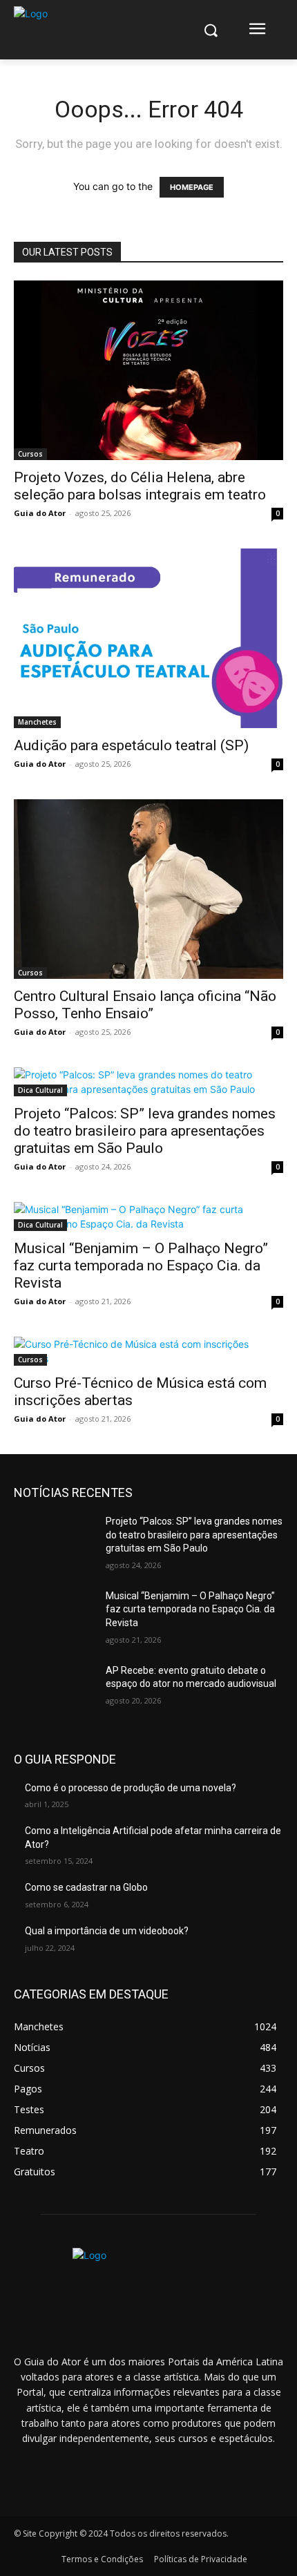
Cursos (30, 454)
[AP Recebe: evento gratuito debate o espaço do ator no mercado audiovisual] (54, 1692)
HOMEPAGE (192, 187)
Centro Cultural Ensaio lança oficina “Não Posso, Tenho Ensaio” (145, 1005)
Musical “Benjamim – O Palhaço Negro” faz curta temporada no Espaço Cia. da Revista (141, 1266)
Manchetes (37, 722)
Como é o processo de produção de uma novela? (131, 1788)
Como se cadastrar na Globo (86, 1887)
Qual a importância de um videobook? (107, 1931)
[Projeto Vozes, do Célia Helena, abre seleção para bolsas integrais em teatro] (148, 370)
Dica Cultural (40, 1090)
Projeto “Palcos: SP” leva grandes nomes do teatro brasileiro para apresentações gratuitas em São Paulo (145, 1131)
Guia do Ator (40, 513)
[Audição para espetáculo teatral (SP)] (148, 638)
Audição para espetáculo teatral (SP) (131, 745)
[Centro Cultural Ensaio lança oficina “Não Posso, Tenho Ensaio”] (148, 889)
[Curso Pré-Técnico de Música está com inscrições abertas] (148, 1351)
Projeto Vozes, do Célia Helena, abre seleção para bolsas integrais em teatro (140, 486)
